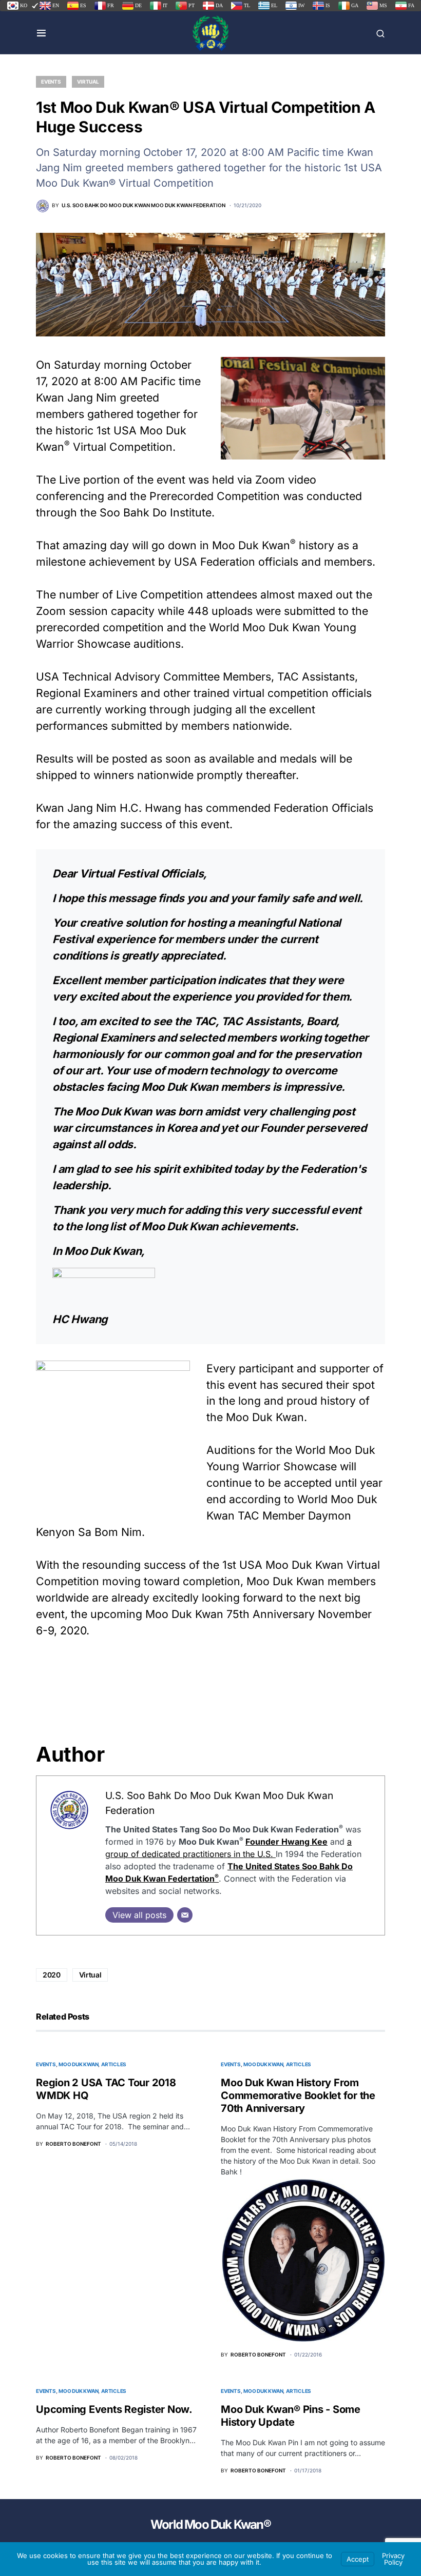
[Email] (185, 1915)
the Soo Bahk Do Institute (146, 512)
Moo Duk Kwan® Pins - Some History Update (291, 2416)
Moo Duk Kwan (78, 2064)
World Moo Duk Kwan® (210, 2524)
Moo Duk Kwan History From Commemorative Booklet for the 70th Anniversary (298, 2095)
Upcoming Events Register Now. (114, 2409)
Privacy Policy (393, 2559)
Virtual (88, 82)
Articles (114, 2064)
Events (51, 82)
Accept (358, 2559)
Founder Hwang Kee (286, 1842)
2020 (52, 1975)
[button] (41, 33)
